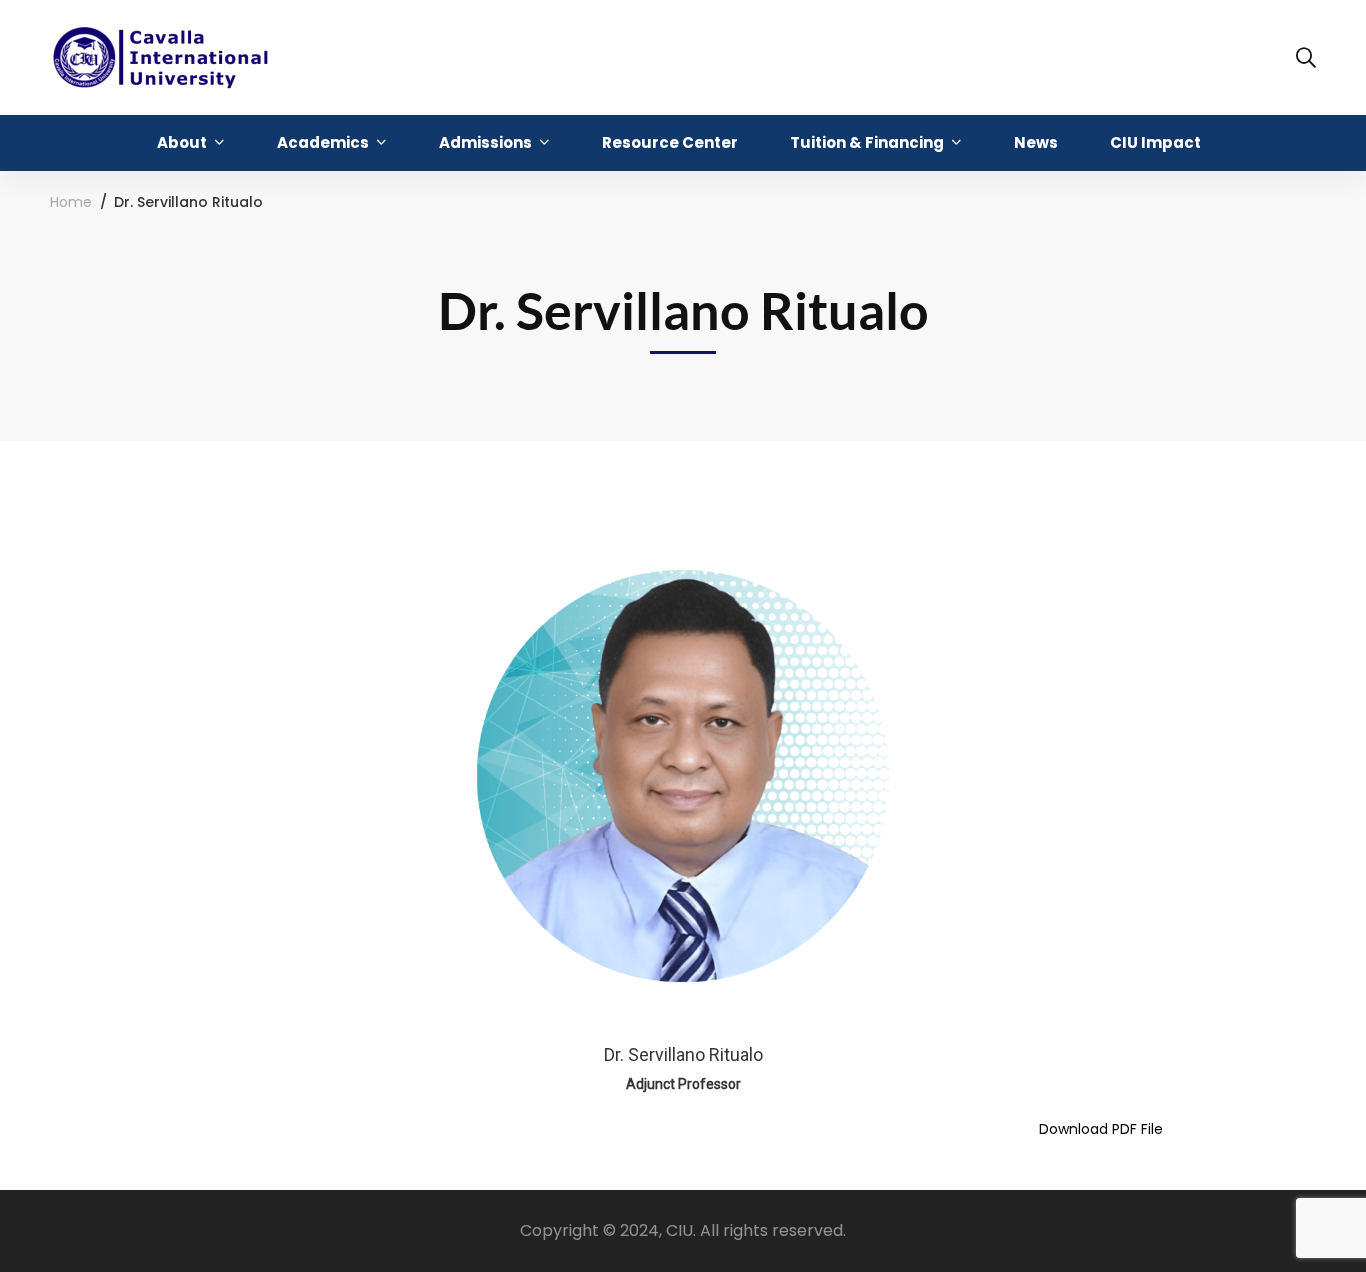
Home (71, 202)
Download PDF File (1101, 1129)
